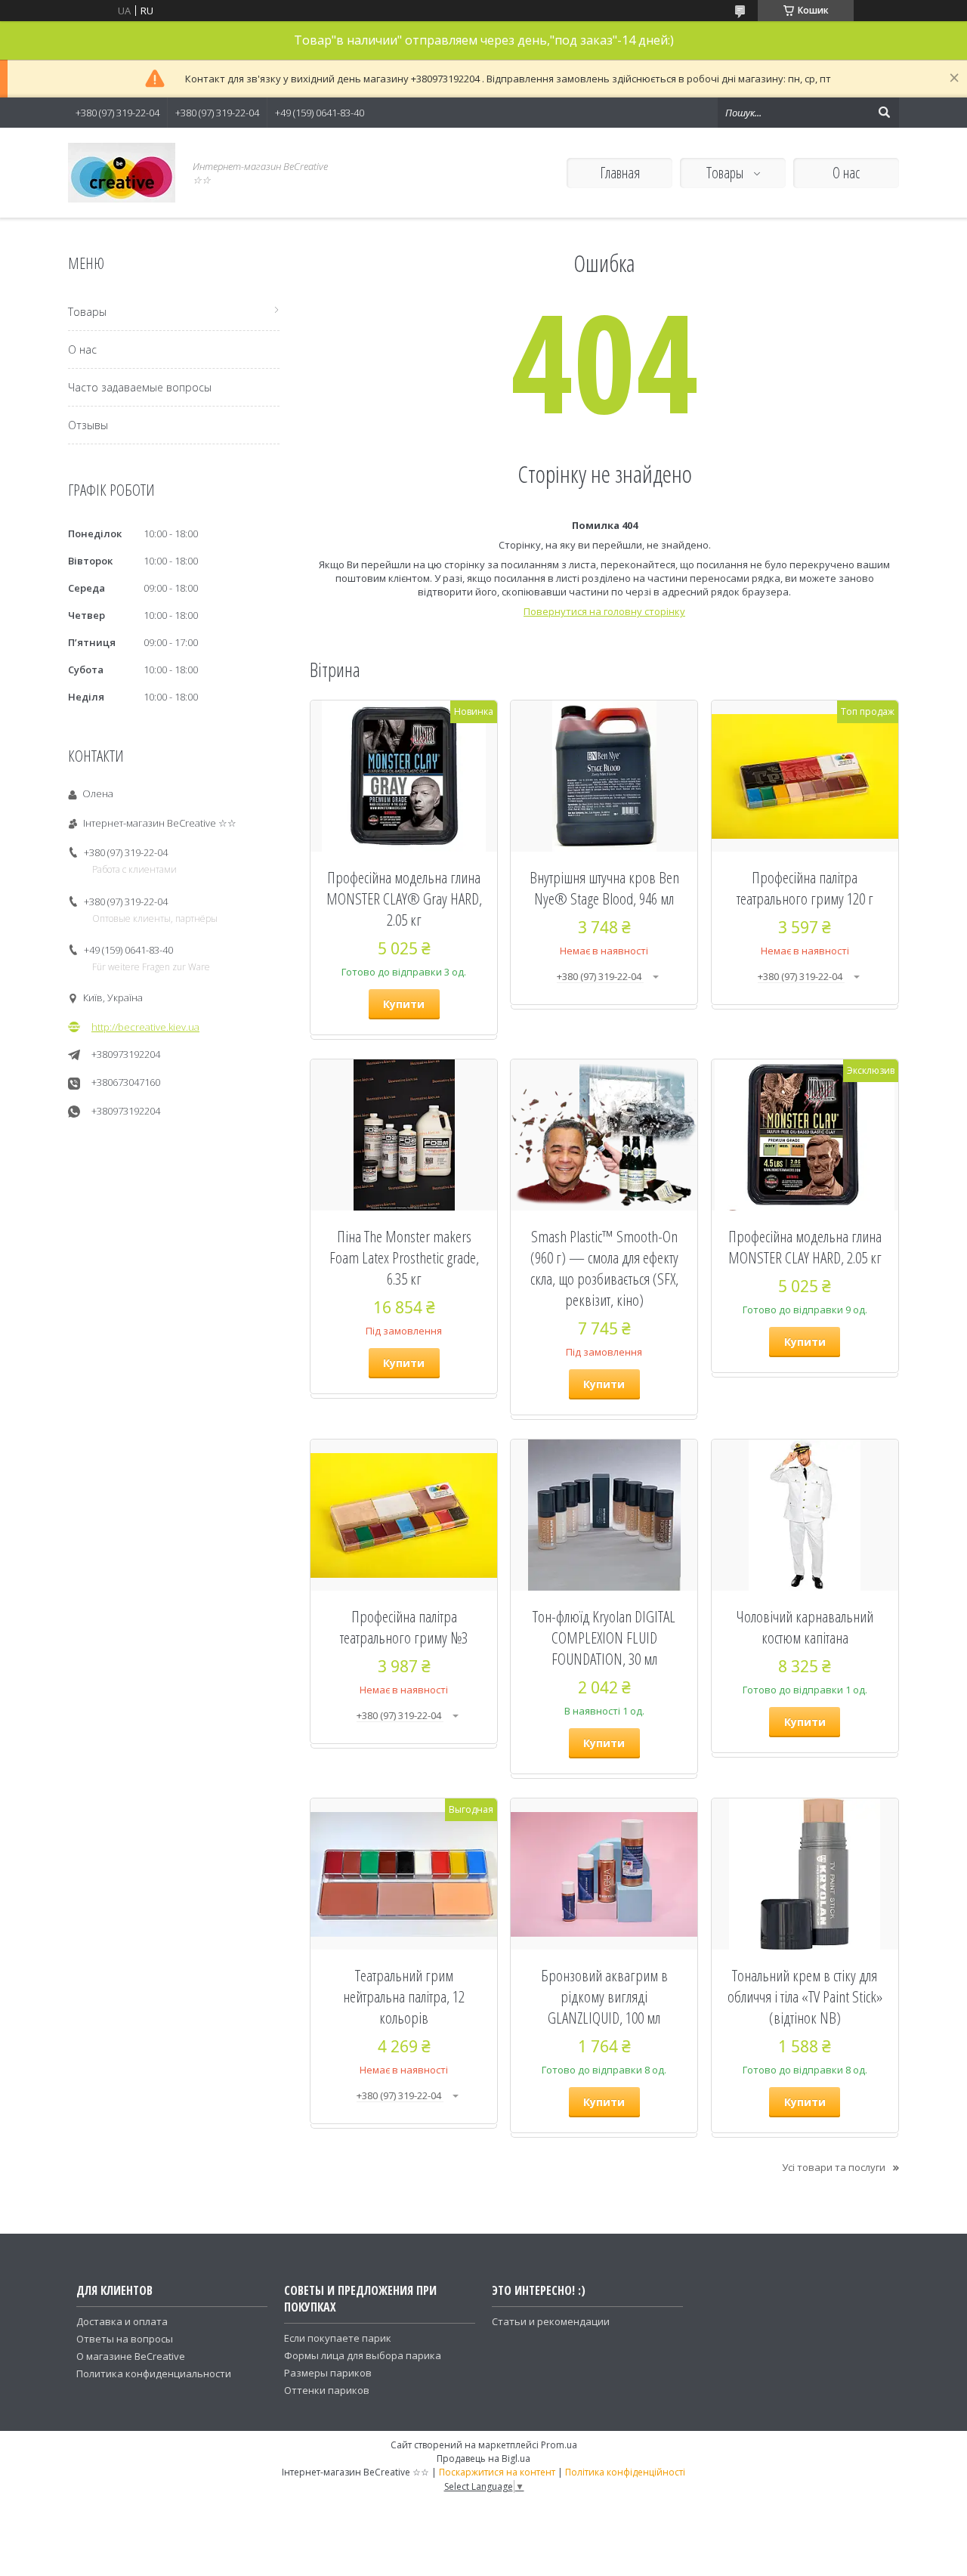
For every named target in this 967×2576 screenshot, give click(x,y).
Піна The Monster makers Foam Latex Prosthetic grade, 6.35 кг (404, 1257)
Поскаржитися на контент (497, 2472)
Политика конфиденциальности (154, 2373)
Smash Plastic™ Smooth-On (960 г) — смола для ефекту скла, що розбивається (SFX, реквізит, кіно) (604, 1268)
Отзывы (88, 425)
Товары (726, 173)
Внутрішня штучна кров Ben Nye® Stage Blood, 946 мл (604, 888)
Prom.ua (559, 2445)
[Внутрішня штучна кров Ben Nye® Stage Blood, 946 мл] (604, 776)
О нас (846, 173)
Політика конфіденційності (625, 2472)
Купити (404, 1004)
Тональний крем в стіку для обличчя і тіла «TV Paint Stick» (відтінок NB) (805, 1996)
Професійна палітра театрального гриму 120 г (805, 888)
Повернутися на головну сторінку (604, 611)
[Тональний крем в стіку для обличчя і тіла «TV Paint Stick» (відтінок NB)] (805, 1874)
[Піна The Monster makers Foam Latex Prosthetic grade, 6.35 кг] (404, 1135)
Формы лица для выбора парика (363, 2355)
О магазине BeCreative (131, 2356)
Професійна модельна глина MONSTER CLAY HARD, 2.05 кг (805, 1247)
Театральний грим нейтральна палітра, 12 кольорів (404, 1996)
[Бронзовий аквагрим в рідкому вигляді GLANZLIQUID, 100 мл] (604, 1874)
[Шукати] (884, 113)
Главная (620, 173)
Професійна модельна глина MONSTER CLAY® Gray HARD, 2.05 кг (404, 898)
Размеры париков (328, 2373)
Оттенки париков (327, 2390)
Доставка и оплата (122, 2321)
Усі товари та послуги (834, 2167)
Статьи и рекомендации (551, 2321)
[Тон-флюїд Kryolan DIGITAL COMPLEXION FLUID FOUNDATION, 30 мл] (604, 1515)
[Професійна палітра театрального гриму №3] (404, 1515)
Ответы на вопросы (125, 2339)
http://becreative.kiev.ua (145, 1027)
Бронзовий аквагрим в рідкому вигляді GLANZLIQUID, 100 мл (604, 1996)
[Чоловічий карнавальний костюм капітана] (805, 1515)
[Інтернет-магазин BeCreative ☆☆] (122, 173)
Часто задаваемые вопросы (140, 387)
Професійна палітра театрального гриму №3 (404, 1627)
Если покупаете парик (338, 2338)
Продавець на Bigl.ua (483, 2458)
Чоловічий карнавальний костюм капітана (805, 1627)
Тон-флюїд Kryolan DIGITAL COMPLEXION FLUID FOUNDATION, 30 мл (604, 1637)
